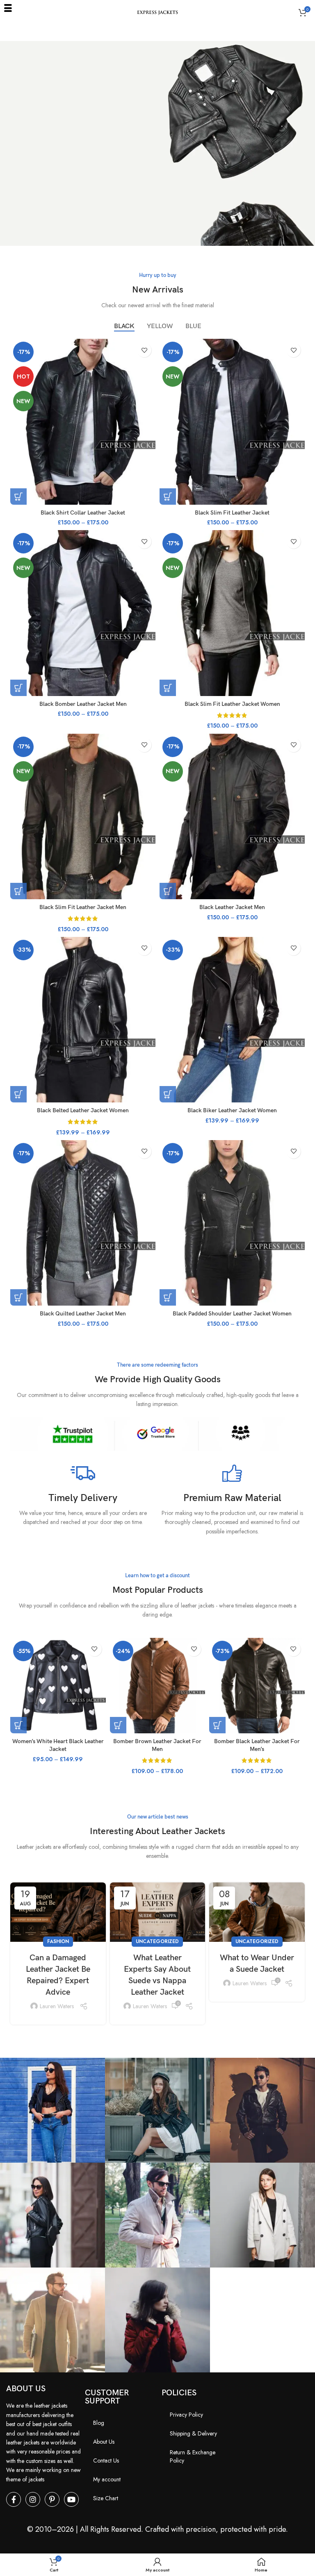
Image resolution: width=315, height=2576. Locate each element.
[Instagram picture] (52, 2110)
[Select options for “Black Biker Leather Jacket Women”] (168, 1094)
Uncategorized (157, 1941)
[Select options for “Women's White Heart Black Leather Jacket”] (18, 1725)
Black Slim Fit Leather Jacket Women (232, 704)
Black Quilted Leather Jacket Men (83, 1314)
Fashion (58, 1941)
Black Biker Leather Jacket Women (232, 1110)
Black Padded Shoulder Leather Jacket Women (232, 1314)
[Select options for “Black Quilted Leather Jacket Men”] (18, 1297)
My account (107, 2479)
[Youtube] (71, 2499)
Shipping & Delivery (193, 2433)
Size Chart (106, 2498)
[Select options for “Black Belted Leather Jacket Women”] (18, 1094)
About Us (104, 2442)
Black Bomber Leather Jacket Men (83, 704)
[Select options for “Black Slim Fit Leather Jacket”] (168, 497)
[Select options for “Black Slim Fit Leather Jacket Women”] (168, 688)
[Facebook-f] (14, 2499)
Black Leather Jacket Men (232, 907)
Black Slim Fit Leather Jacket (232, 513)
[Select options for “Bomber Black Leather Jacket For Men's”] (217, 1725)
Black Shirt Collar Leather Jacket (83, 513)
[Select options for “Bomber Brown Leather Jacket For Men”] (118, 1725)
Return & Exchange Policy (193, 2456)
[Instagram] (33, 2499)
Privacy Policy (186, 2415)
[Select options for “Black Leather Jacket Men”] (168, 891)
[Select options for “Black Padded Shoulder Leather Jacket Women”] (168, 1297)
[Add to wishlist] (144, 350)
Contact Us (106, 2460)
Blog (99, 2423)
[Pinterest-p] (52, 2499)
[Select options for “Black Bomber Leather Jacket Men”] (18, 688)
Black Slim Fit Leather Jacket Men (83, 907)
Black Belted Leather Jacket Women (83, 1110)
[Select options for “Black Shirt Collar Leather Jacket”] (18, 497)
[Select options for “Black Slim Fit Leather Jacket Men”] (18, 891)
